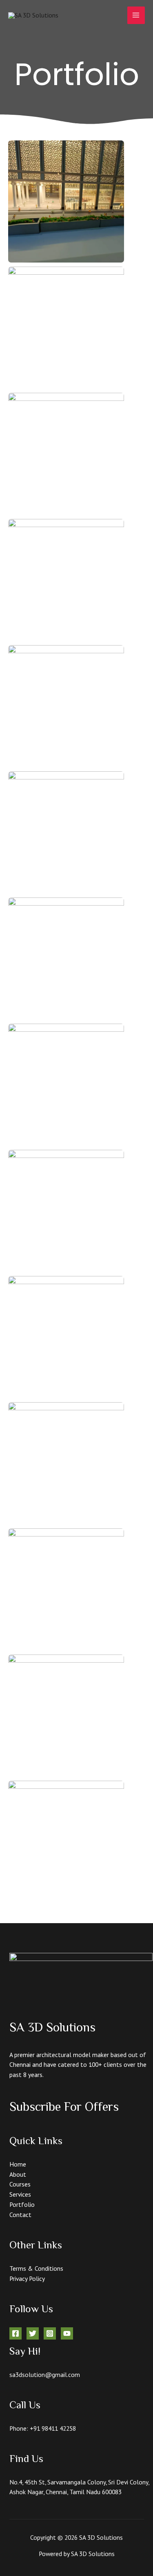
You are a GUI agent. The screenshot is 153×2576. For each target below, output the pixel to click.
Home (18, 2164)
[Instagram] (50, 2333)
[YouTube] (67, 2333)
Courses (20, 2184)
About (18, 2174)
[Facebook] (16, 2333)
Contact (20, 2215)
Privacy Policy (27, 2278)
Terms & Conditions (36, 2268)
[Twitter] (33, 2333)
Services (20, 2194)
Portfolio (22, 2204)
